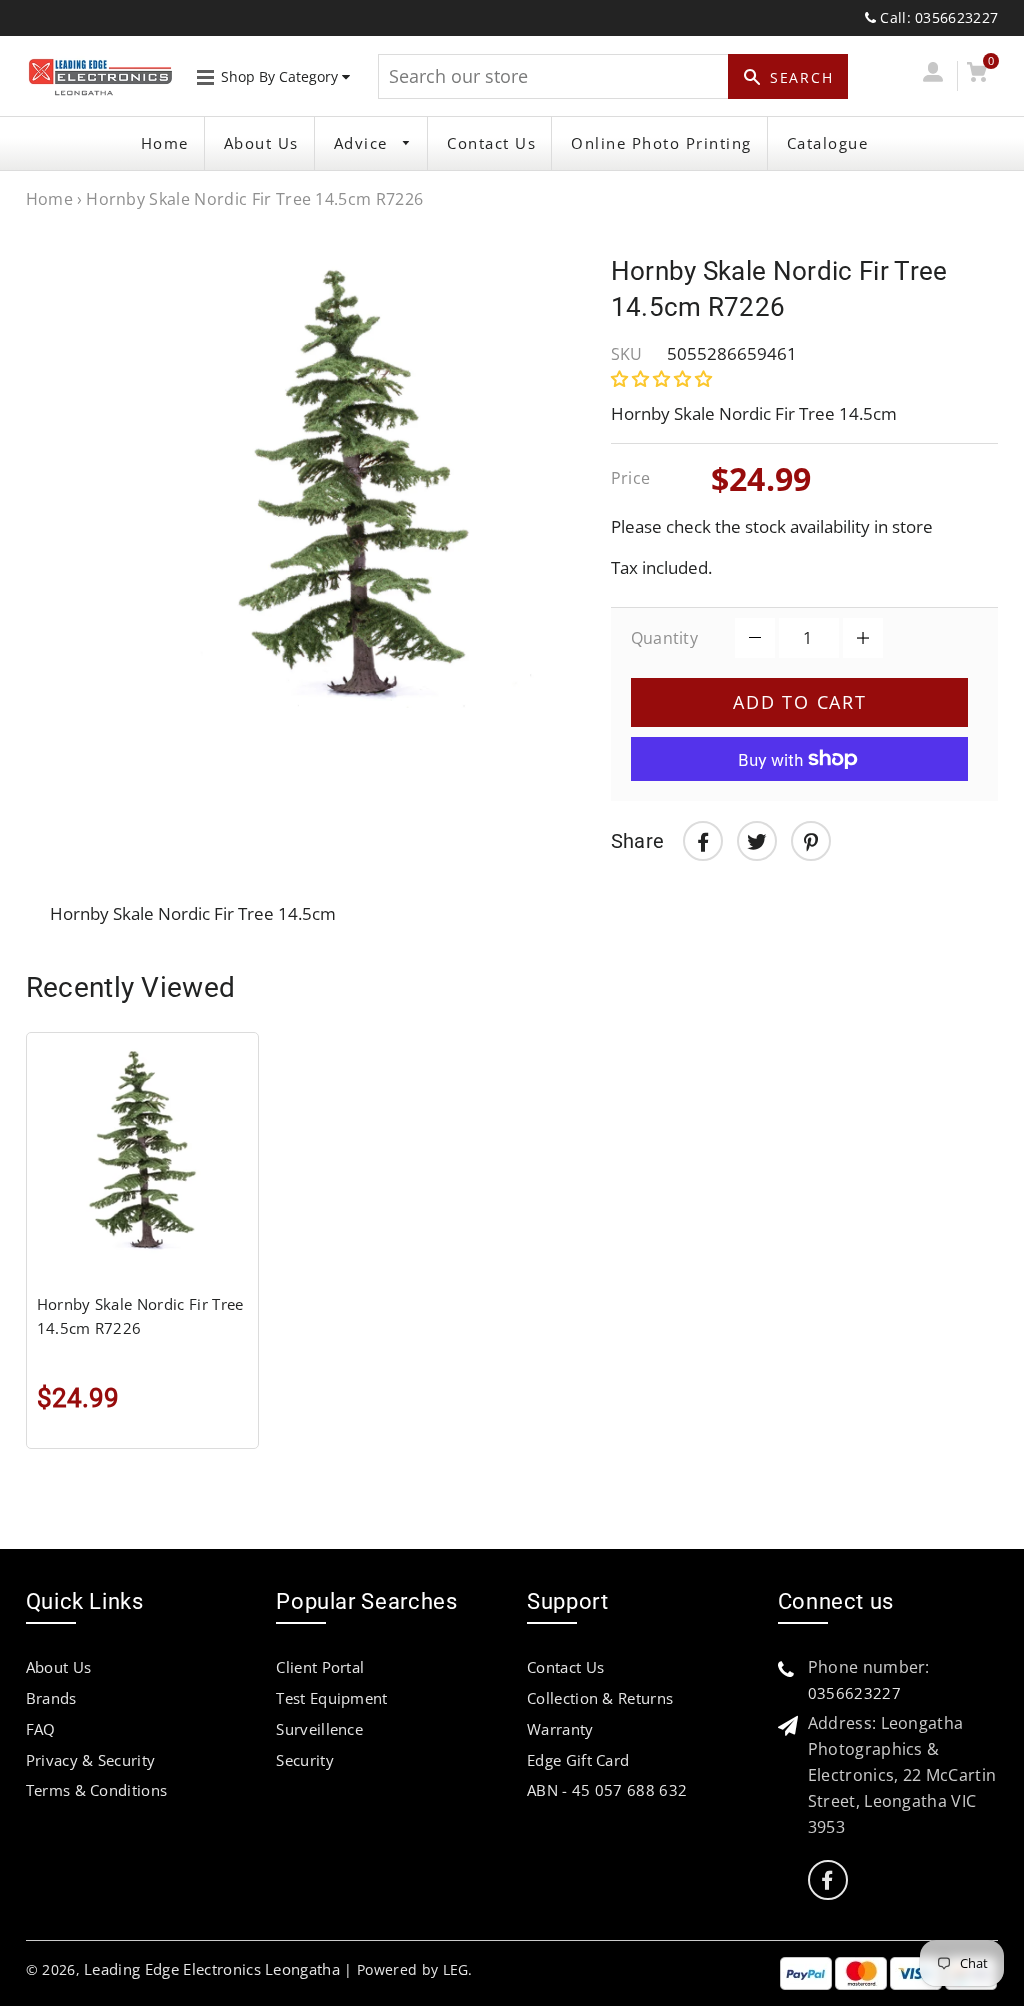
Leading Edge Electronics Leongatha (212, 1969)
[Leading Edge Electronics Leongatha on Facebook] (827, 1880)
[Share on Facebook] (703, 841)
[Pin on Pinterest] (811, 841)
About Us (261, 143)
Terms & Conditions (97, 1790)
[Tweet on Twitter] (757, 841)
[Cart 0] (977, 75)
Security (305, 1760)
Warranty (560, 1729)
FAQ (41, 1729)
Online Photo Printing (661, 143)
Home (165, 143)
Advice (364, 143)
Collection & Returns (600, 1698)
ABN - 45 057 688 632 (607, 1790)
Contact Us (491, 143)
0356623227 (854, 1693)
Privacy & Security (91, 1760)
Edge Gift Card (578, 1760)
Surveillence (319, 1729)
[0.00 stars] (663, 378)
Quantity (665, 638)
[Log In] (932, 75)
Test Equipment (331, 1698)
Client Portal (320, 1667)
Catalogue (828, 143)
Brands (51, 1698)
